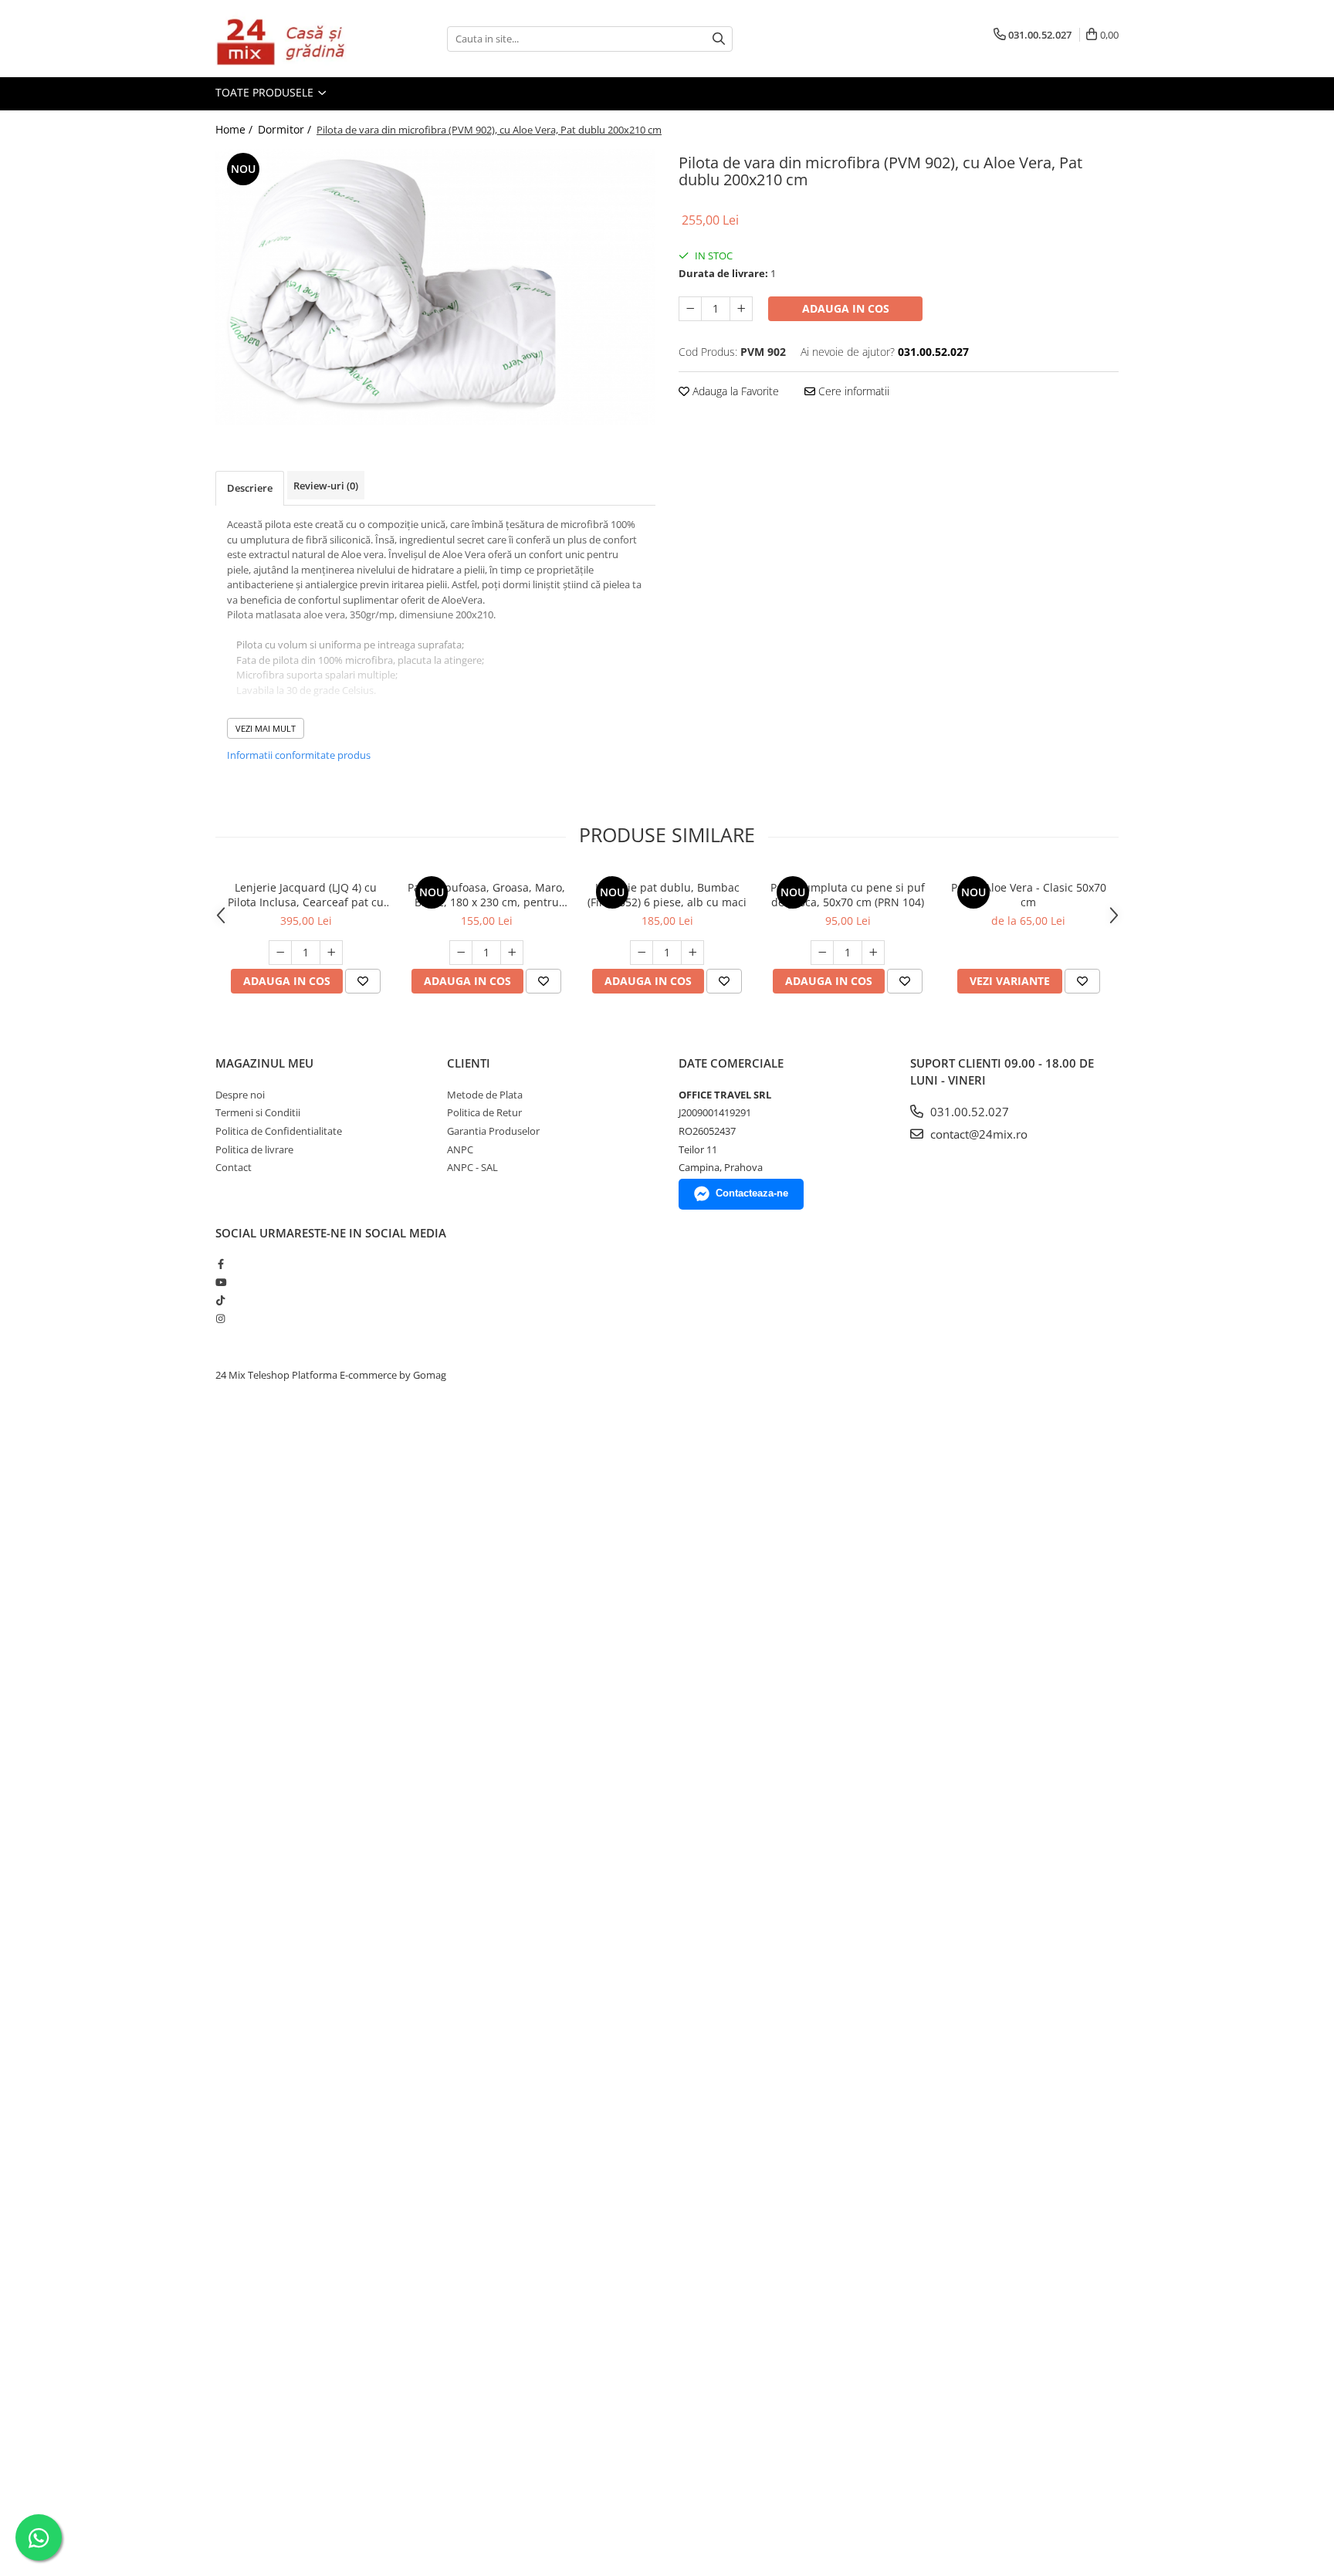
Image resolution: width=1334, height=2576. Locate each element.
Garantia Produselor (493, 1131)
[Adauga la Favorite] (363, 981)
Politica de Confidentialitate (279, 1131)
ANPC (460, 1149)
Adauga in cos (846, 308)
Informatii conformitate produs (299, 755)
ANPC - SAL (472, 1167)
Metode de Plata (485, 1095)
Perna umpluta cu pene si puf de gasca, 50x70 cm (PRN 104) (848, 895)
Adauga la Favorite (734, 391)
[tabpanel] (435, 287)
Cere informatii (852, 391)
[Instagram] (220, 1318)
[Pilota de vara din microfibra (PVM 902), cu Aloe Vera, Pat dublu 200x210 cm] (435, 287)
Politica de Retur (484, 1112)
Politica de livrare (254, 1149)
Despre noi (240, 1095)
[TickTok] (220, 1300)
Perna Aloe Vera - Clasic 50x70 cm (1029, 895)
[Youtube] (220, 1282)
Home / (235, 129)
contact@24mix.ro (977, 1134)
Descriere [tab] (250, 488)
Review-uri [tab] (326, 486)
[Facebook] (220, 1264)
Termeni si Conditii (258, 1112)
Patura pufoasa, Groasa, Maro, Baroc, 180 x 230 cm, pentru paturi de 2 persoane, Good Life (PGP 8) (486, 895)
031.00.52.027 (968, 1112)
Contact (234, 1167)
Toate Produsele (266, 92)
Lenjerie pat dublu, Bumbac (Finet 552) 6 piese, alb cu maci (667, 895)
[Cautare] (719, 39)
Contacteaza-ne (752, 1193)
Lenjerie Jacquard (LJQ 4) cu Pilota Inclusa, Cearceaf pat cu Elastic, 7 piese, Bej (306, 895)
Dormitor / (286, 129)
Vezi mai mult (266, 728)
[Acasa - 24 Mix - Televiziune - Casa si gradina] (293, 39)
